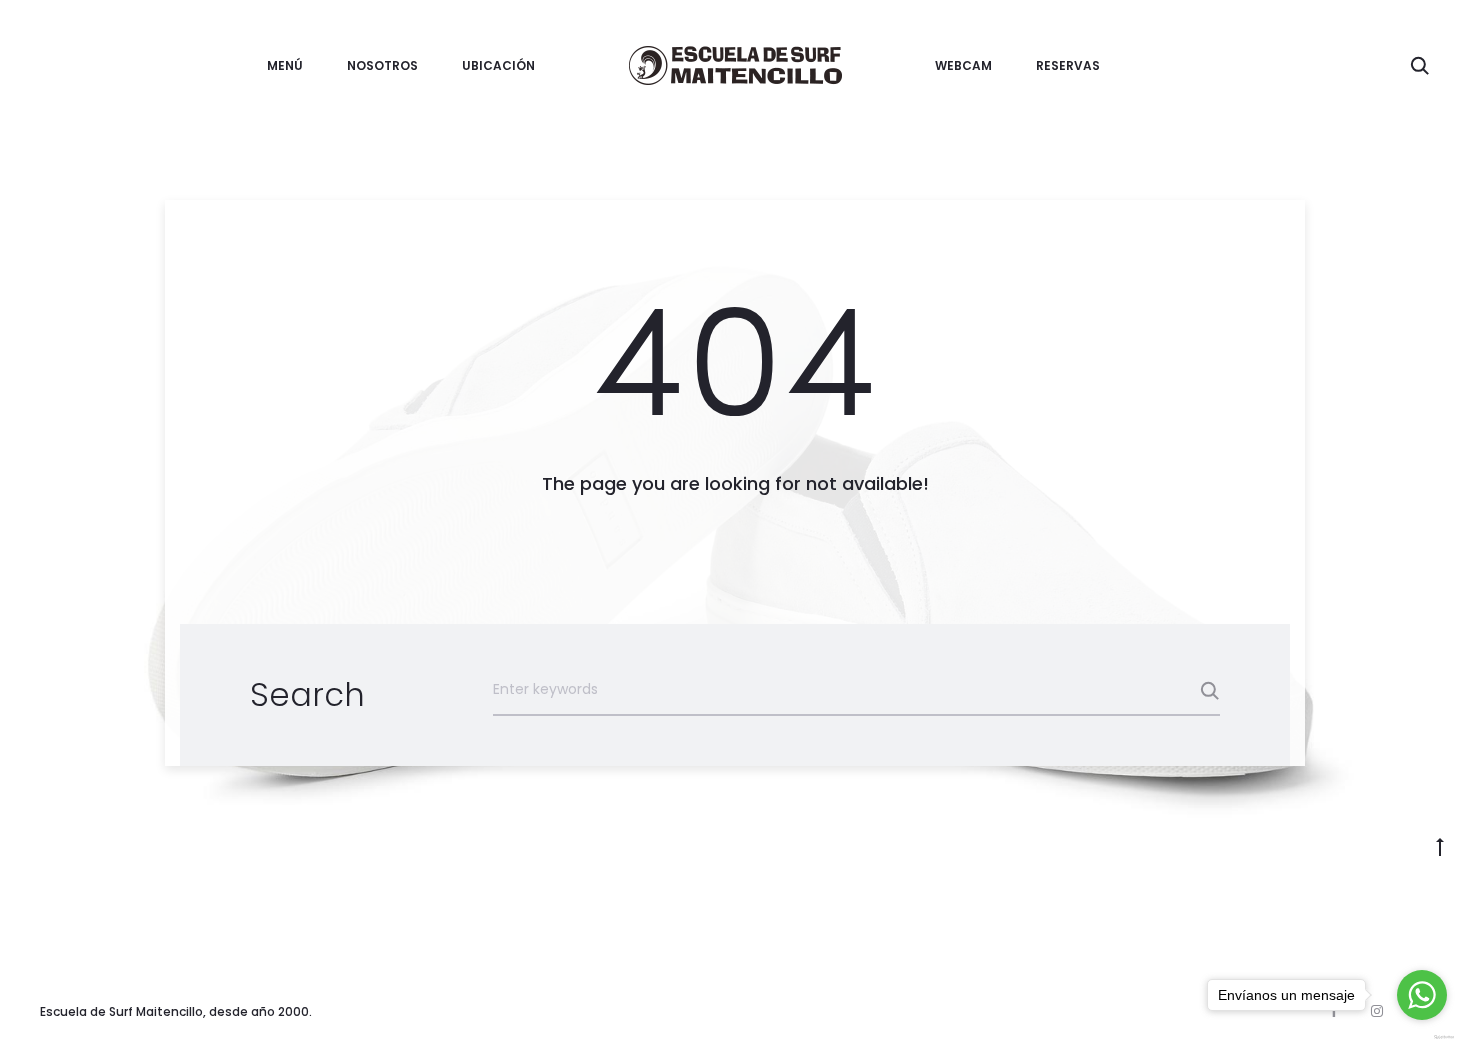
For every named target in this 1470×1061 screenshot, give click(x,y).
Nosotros (382, 65)
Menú (285, 65)
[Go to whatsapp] (1422, 995)
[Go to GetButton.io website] (1422, 1037)
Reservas (1068, 65)
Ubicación (498, 65)
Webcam (963, 65)
